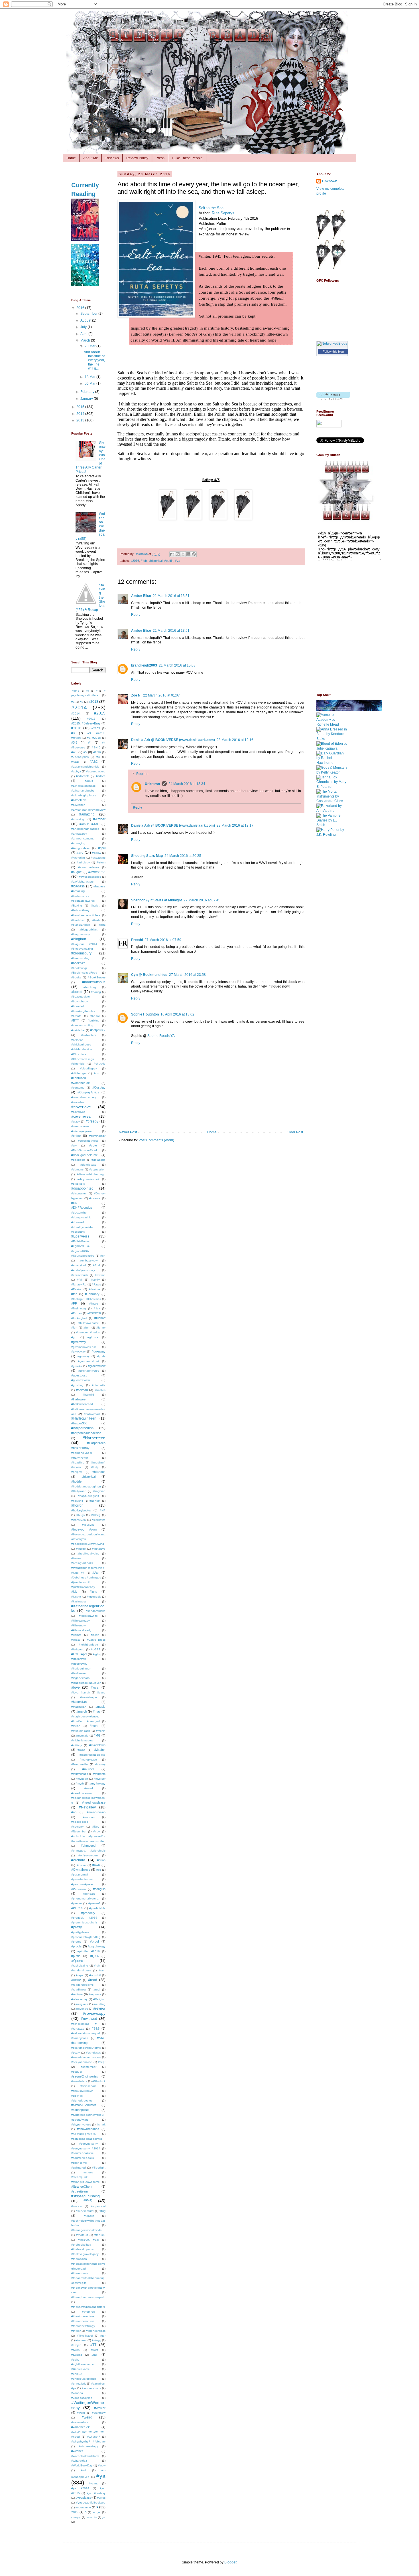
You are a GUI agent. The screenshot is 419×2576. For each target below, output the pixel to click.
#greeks (77, 1366)
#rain (97, 1966)
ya (104, 2517)
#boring (96, 992)
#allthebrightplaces (84, 795)
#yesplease (84, 2498)
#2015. (92, 719)
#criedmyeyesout (82, 1131)
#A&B (75, 762)
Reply (136, 615)
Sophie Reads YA (161, 1036)
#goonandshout (88, 1361)
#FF (74, 1303)
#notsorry (77, 1827)
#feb (144, 561)
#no (74, 1812)
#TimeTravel (85, 2336)
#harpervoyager (82, 1453)
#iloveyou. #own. (84, 1529)
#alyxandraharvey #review (88, 810)
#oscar (81, 1865)
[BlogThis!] (178, 554)
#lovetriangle (89, 1697)
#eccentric (78, 1232)
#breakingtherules (83, 1011)
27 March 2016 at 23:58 (187, 975)
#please (77, 1903)
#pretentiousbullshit (84, 1922)
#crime (76, 1136)
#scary (76, 2053)
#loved (101, 1692)
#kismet (76, 1635)
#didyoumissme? (89, 1179)
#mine (82, 1750)
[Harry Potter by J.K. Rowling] (332, 835)
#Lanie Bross (96, 1640)
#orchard (78, 1860)
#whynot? (94, 2437)
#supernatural (85, 2211)
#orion (101, 1860)
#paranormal (80, 1875)
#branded (78, 1006)
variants (91, 2517)
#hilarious (99, 1472)
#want (81, 2413)
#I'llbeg (96, 1515)
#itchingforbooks (82, 1563)
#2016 (135, 561)
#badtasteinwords (83, 901)
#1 (73, 702)
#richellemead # (84, 2024)
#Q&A (94, 1956)
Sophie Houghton (145, 1014)
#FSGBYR (94, 1313)
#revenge (82, 2009)
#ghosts (93, 1337)
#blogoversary (81, 934)
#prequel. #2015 (84, 1918)
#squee (89, 2172)
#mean (76, 1726)
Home (71, 158)
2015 (81, 407)
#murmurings (80, 1774)
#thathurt (82, 2235)
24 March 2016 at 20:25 (183, 856)
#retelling (99, 2004)
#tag (102, 2211)
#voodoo (77, 2393)
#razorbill (95, 1975)
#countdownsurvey (84, 1097)
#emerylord (79, 1265)
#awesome (97, 872)
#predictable (97, 1908)
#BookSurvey (97, 977)
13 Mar (90, 377)
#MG (97, 1735)
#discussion (79, 1193)
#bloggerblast (89, 929)
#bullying (94, 1020)
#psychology (97, 1946)
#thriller (76, 2331)
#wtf (83, 2470)
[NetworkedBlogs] (332, 344)
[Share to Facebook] (188, 554)
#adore (101, 776)
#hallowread (92, 1414)
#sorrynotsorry (89, 2144)
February (88, 392)
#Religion (99, 1999)
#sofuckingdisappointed (87, 2139)
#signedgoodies (82, 2100)
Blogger (230, 2562)
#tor (103, 2336)
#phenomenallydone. (85, 1898)
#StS (88, 2201)
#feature (94, 1289)
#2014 (79, 707)
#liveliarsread (80, 1673)
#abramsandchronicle (85, 767)
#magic (100, 1707)
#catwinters (89, 1035)
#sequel (77, 2072)
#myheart (82, 1779)
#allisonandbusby (83, 791)
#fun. (87, 1328)
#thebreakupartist (83, 2249)
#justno (76, 1597)
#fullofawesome (89, 1323)
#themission (79, 2259)
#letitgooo (78, 1649)
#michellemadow (82, 1740)
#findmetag (79, 1308)
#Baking (77, 906)
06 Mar (90, 383)
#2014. (76, 713)
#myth (80, 1783)
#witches (77, 2451)
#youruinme (83, 2507)
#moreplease (88, 1760)
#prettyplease (80, 1932)
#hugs (81, 1515)
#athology (83, 862)
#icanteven (79, 1520)
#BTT (75, 1020)
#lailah (95, 1635)
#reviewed (89, 2019)
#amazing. (78, 819)
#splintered (79, 2168)
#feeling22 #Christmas (86, 1299)
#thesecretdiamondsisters (88, 2307)
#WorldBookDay (82, 2465)
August (86, 320)
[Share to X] (183, 554)
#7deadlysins (80, 757)
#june (93, 1592)
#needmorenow (82, 1793)
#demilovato (88, 1165)
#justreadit (94, 1597)
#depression (97, 1169)
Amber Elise (141, 596)
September (89, 314)
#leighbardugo (89, 1645)
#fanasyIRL (79, 1284)
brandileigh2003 (144, 665)
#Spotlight (99, 2168)
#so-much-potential (84, 2134)
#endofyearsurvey (83, 1270)
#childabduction (82, 1049)
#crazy (76, 1122)
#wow (102, 2465)
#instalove (99, 1549)
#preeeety (88, 1913)
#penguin (99, 1889)
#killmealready (81, 1621)
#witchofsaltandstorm (85, 2456)
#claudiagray (89, 1068)
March (86, 340)
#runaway (78, 2029)
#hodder (77, 1481)
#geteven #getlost (88, 1332)
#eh (103, 1256)
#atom (101, 862)
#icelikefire (99, 1520)
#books (76, 977)
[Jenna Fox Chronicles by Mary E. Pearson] (332, 787)
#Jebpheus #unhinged (86, 1577)
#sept (102, 2062)
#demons (77, 1169)
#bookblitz (78, 963)
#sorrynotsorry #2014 (86, 2148)
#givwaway (78, 1351)
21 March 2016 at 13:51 (171, 596)
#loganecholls (80, 1678)
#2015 (100, 713)
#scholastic (93, 2053)
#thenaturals (80, 2273)
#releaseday (79, 1999)
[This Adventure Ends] (85, 285)
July (84, 327)
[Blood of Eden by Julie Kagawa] (332, 748)
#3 (73, 733)
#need (89, 1788)
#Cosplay (99, 1087)
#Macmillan (79, 1702)
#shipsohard (89, 2086)
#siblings (77, 2096)
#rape (80, 1975)
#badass (78, 886)
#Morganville (80, 1764)
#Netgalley (87, 1807)
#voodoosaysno (82, 2398)
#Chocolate (79, 1054)
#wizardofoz (79, 2461)
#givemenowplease (84, 1347)
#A (98, 757)
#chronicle (78, 1064)
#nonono (89, 1817)
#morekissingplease (92, 1755)
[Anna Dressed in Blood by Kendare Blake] (332, 739)
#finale (94, 1304)
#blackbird (78, 920)
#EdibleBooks (80, 1241)
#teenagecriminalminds (86, 2230)
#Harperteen (94, 1438)
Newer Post (128, 1132)
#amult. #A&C (90, 824)
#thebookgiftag (81, 2245)
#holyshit (77, 1501)
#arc (80, 853)
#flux (97, 1308)
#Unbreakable (81, 2369)
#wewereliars (80, 2422)
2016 (81, 308)
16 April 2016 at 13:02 (177, 1014)
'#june (75, 691)
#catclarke (78, 1030)
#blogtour (79, 939)
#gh (74, 1337)
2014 (81, 414)
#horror (77, 1505)
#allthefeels (79, 800)
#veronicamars (91, 2388)
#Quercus (79, 1961)
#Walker (100, 2408)
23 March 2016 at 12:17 (235, 825)
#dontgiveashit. (81, 1217)
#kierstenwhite (88, 1616)
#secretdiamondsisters (86, 2057)
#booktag (90, 987)
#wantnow (99, 2413)
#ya (178, 561)
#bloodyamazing (82, 949)
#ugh (95, 2355)
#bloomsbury (81, 953)
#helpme (77, 1472)
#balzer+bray (80, 910)
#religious (82, 2004)
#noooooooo (80, 1822)
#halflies (100, 1390)
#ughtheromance (83, 2364)
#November (79, 1831)
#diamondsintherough (91, 1174)
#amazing (87, 814)
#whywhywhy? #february (88, 2441)
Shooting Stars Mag (147, 856)
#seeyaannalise (82, 2062)
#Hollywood (79, 1491)
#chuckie (100, 1064)
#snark (101, 2124)
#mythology (97, 1783)
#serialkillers (79, 2081)
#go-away (99, 1351)
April (84, 334)
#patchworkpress (82, 1884)
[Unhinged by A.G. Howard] (332, 724)
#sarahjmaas (80, 2038)
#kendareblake (96, 1611)
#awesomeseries (90, 877)
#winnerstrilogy (88, 2446)
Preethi (137, 940)
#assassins (98, 858)
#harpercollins (82, 1428)
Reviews (112, 158)
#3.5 (74, 742)
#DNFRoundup (82, 1208)
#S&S (96, 2028)
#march (82, 1711)
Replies (142, 774)
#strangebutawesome (86, 2182)
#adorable (83, 776)
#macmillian (79, 1707)
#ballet (95, 906)
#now (97, 1831)
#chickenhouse (81, 1044)
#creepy (92, 1121)
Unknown (152, 784)
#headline (78, 1462)
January (87, 399)
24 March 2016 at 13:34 (187, 784)
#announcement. (83, 838)
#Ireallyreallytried (89, 1554)
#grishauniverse (89, 1371)
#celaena (77, 1040)
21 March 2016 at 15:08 (177, 665)
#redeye (77, 1994)
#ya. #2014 (80, 2488)
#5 (85, 752)
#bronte (76, 1016)
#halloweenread (82, 1404)
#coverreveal (81, 1117)
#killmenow (78, 1625)
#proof (94, 1941)
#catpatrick (98, 1030)
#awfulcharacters (82, 882)
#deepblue (78, 1160)
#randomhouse (81, 1970)
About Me (91, 158)
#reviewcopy (94, 2013)
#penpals (89, 1894)
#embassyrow (89, 1260)
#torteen (81, 2340)
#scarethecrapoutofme (86, 2048)
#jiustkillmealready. (83, 1587)
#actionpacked (96, 771)
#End (96, 1265)
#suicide (77, 2206)
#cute (93, 1145)
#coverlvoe (78, 1112)
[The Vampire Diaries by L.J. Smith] (332, 825)
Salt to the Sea (211, 208)
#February (92, 1294)
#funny (101, 1328)
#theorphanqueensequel (88, 2297)
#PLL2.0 (77, 1908)
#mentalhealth (81, 1731)
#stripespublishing (86, 2196)
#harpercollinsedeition (86, 1433)
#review (99, 2008)
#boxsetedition (81, 997)
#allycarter (78, 805)
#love (76, 1687)
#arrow (96, 853)
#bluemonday (80, 958)
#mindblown (97, 1745)
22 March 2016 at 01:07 (161, 695)
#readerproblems (82, 1985)
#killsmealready (81, 1630)
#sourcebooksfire (83, 2153)
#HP (103, 1510)
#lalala (76, 1640)
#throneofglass (96, 2331)
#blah (96, 920)
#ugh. (75, 2360)
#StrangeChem (82, 2187)
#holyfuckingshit (88, 1496)
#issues (76, 1558)
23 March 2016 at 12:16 (235, 740)
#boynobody (80, 1001)
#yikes (101, 2498)
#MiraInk (99, 1750)
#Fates (96, 1284)
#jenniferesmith (81, 1582)
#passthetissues (82, 1879)
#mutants (99, 1774)
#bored (77, 992)
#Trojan (76, 2345)
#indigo (81, 1549)
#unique (77, 2374)
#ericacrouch (80, 1275)
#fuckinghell (79, 1318)
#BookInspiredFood (84, 973)
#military (77, 1745)
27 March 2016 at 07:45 (202, 900)
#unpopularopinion (84, 2379)
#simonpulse (80, 2110)
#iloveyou (88, 1525)
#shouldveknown (82, 2091)
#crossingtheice (88, 1141)
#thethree (89, 2312)
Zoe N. (136, 695)
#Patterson (79, 1889)
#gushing (77, 1385)
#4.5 (74, 752)
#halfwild (88, 1395)
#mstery (100, 1764)
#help (95, 1467)
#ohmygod (88, 1846)
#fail (80, 1280)
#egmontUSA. (81, 1246)
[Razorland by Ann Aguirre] (332, 811)
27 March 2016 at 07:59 (163, 940)
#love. (95, 1687)
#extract (100, 1275)
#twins (75, 2350)
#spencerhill (79, 2163)
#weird (87, 2417)
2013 (81, 420)
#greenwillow (97, 1366)
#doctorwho (79, 1213)
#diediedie (78, 1184)
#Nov (96, 1827)
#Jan (96, 1572)
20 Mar (90, 346)
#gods (101, 1356)
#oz (99, 1870)
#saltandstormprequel (86, 2033)
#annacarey (79, 834)
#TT (93, 2345)
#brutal (95, 1016)
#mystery (100, 1779)
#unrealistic (79, 2384)
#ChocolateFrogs (83, 1059)
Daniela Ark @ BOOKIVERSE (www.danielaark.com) (173, 740)
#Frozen (77, 1313)
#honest (95, 1501)
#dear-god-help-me (85, 1155)
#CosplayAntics (88, 1092)
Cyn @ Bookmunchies (149, 975)
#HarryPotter (80, 1458)
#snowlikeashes (88, 2129)
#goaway (84, 1356)
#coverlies (78, 1102)
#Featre (76, 1289)
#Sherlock (99, 2081)
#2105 (96, 728)
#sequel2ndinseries (85, 2076)
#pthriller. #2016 (89, 1951)
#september (89, 2067)
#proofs (77, 1946)
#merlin (101, 1731)
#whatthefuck (81, 2427)
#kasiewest (79, 1601)
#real (97, 1989)
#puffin (169, 561)
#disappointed (82, 1188)
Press (160, 158)
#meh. (94, 1726)
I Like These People (187, 158)
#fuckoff (100, 1318)
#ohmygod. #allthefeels (88, 1851)
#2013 (93, 702)
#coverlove (81, 1107)
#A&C (94, 762)
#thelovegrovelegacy (85, 2254)
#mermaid (82, 1736)
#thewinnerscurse (83, 2321)
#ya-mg (93, 2483)
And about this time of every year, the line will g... (94, 360)
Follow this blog (333, 352)
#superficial (98, 2206)
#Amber (99, 819)
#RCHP (76, 1980)
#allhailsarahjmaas (83, 786)
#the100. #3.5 (88, 2240)
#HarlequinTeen (84, 1418)
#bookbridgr (79, 968)
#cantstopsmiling (82, 1025)
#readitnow (79, 1989)
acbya (97, 2512)
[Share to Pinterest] (194, 554)
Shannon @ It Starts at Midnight (156, 900)
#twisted (77, 2355)
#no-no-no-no (96, 1812)
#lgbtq (97, 1654)
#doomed (78, 1222)
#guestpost (79, 1375)
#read (93, 1980)
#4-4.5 (96, 747)
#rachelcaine (80, 1966)
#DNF (75, 1203)
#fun (74, 1328)
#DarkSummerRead (84, 1150)
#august (77, 872)
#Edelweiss (80, 1236)
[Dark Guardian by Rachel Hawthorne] (332, 763)
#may (97, 1711)
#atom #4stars (89, 867)
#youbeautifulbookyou (91, 2503)
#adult (89, 781)
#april (102, 848)
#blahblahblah (81, 925)
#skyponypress (81, 2124)
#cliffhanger (79, 1073)
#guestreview (81, 1380)
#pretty (77, 1927)
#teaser (89, 2216)
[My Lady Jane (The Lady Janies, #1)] (85, 240)
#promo (76, 1942)
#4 (90, 742)
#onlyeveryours (88, 1855)
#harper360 (79, 1423)
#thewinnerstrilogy (83, 2326)
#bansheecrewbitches (86, 915)
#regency (95, 1994)
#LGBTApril (79, 1654)
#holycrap (99, 1491)
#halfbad (82, 1390)
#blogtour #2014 (84, 944)
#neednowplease (94, 1802)
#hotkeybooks (81, 1510)
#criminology (97, 1136)
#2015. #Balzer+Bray (86, 723)
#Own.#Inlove (81, 1870)
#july (74, 1592)
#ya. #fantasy (96, 2493)
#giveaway (79, 1342)
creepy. (76, 2517)
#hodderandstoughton (86, 1486)
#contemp (78, 1088)
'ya (87, 691)
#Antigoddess (80, 848)
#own (96, 1865)
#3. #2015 (94, 738)
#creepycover (80, 1126)
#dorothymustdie (82, 1227)
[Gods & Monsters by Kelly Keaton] (332, 772)
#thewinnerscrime (83, 2316)
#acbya (76, 771)
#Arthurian (78, 858)
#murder (88, 1769)
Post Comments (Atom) (156, 1140)
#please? (94, 1903)
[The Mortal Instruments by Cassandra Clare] (332, 801)
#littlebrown (79, 1659)
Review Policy (137, 158)
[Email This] (172, 554)
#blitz (102, 925)
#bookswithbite (94, 982)
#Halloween (79, 1399)
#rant (102, 1970)
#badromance (80, 896)
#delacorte (98, 1160)
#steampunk (79, 2177)
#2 (82, 702)
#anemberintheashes (85, 829)
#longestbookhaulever (86, 1683)
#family (95, 1280)
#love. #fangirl (81, 1692)
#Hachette (99, 1385)
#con (97, 1073)
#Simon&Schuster (84, 2105)
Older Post (295, 1132)
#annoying (78, 843)
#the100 (100, 2235)
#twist (94, 2350)
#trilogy (96, 2340)
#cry (74, 1145)
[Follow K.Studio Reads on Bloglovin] (333, 399)
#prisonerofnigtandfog (86, 1937)
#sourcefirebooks (83, 2158)
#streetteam (80, 2191)
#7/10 (97, 752)
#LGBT (96, 1649)
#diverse (95, 1198)
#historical (155, 561)
